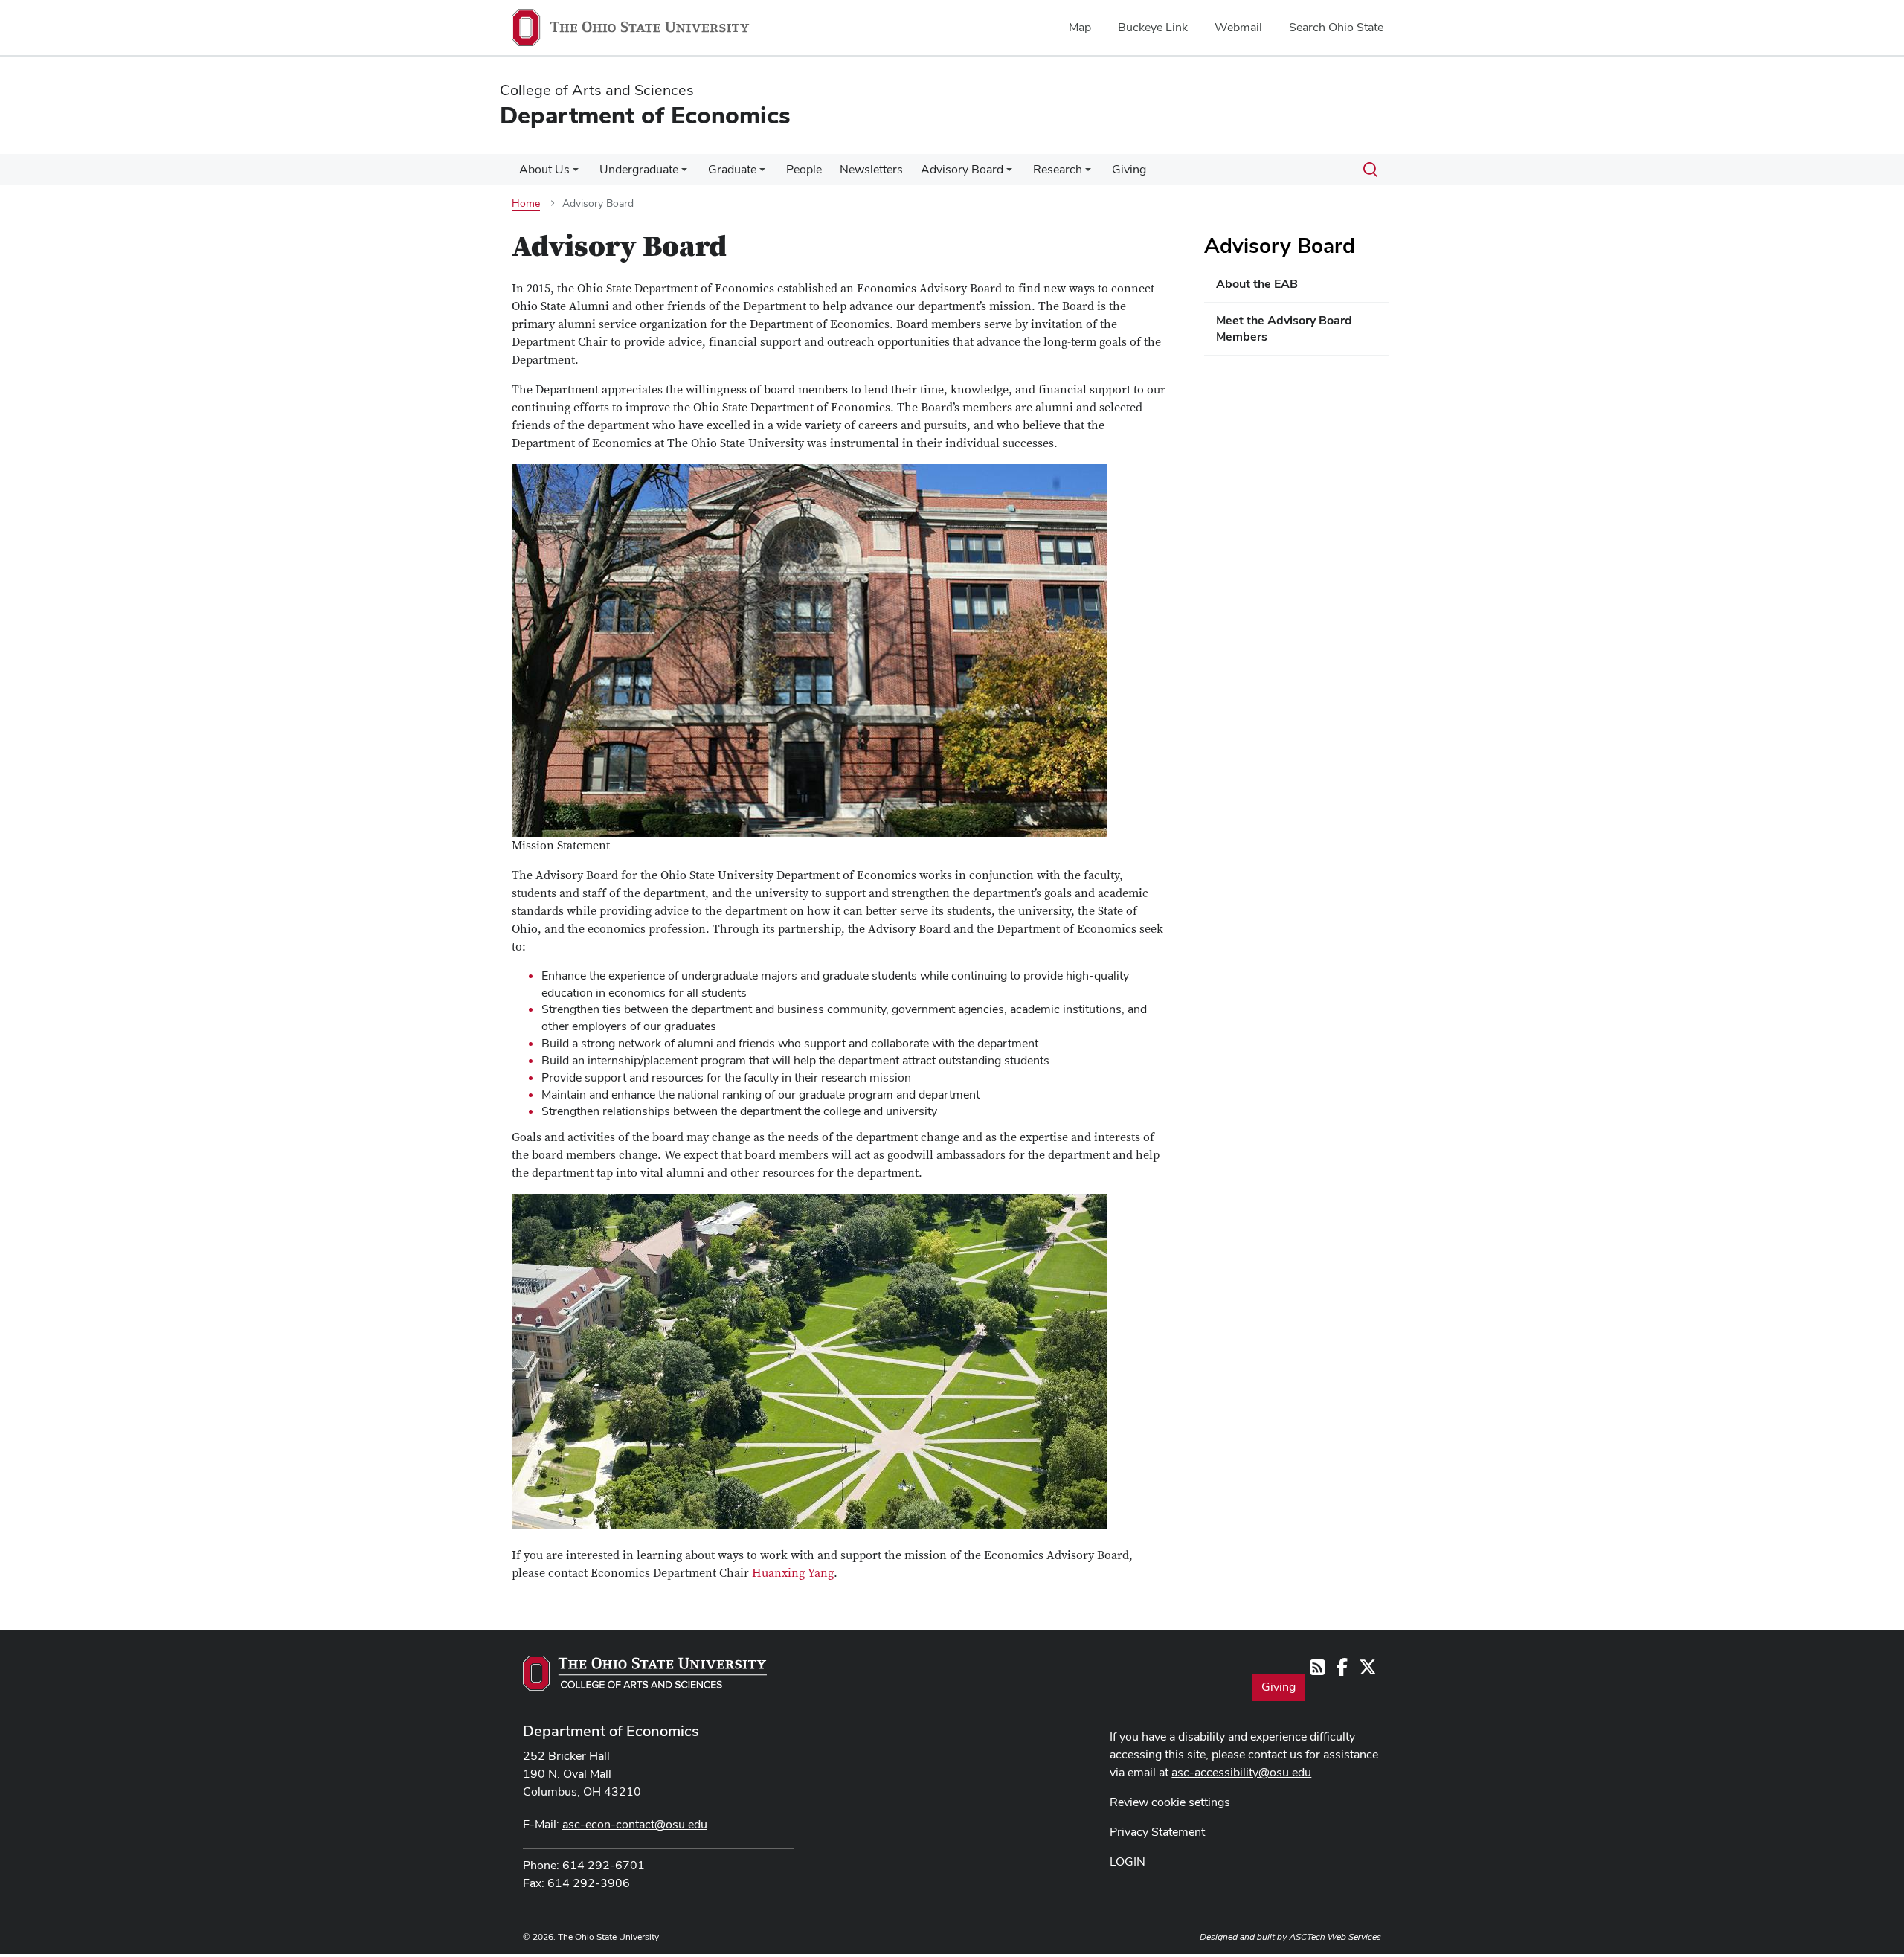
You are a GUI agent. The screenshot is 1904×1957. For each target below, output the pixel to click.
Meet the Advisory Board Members (1284, 329)
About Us (544, 169)
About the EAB (1257, 284)
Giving (1129, 169)
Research (1058, 169)
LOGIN (1128, 1861)
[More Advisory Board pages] (1009, 173)
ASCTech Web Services (1335, 1937)
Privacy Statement (1157, 1832)
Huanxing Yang (793, 1573)
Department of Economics (611, 1731)
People (804, 169)
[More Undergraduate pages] (684, 173)
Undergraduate (639, 169)
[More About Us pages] (576, 173)
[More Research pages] (1088, 173)
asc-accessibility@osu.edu (1241, 1772)
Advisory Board (962, 169)
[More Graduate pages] (762, 173)
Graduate (732, 169)
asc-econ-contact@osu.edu (635, 1824)
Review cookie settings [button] (1170, 1802)
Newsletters (871, 169)
